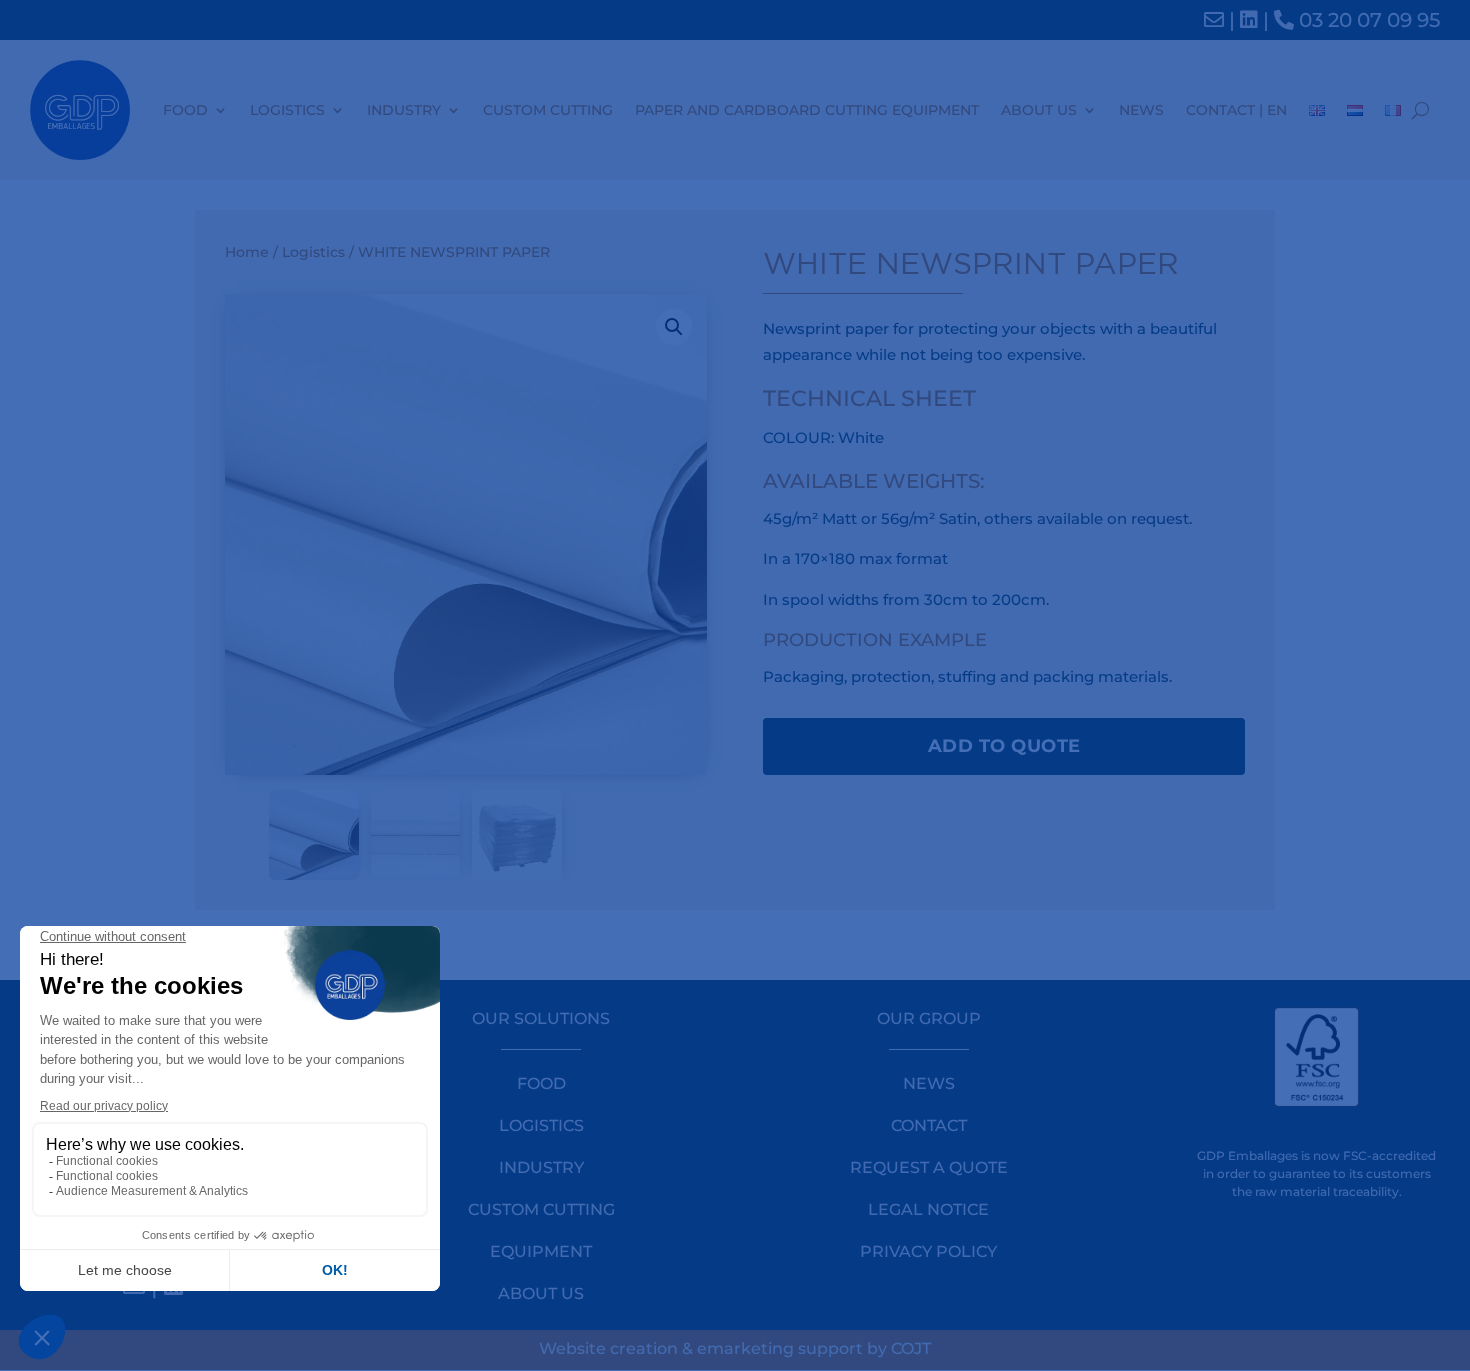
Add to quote (1004, 746)
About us (1039, 110)
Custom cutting (548, 110)
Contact (929, 1125)
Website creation (608, 1348)
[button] (674, 327)
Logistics (287, 110)
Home (247, 252)
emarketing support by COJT (814, 1348)
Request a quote (929, 1167)
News (1141, 110)
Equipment (541, 1251)
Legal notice (928, 1209)
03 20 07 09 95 (1367, 20)
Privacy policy (928, 1251)
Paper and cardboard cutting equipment (807, 110)
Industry (404, 110)
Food (185, 110)
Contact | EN (1236, 110)
